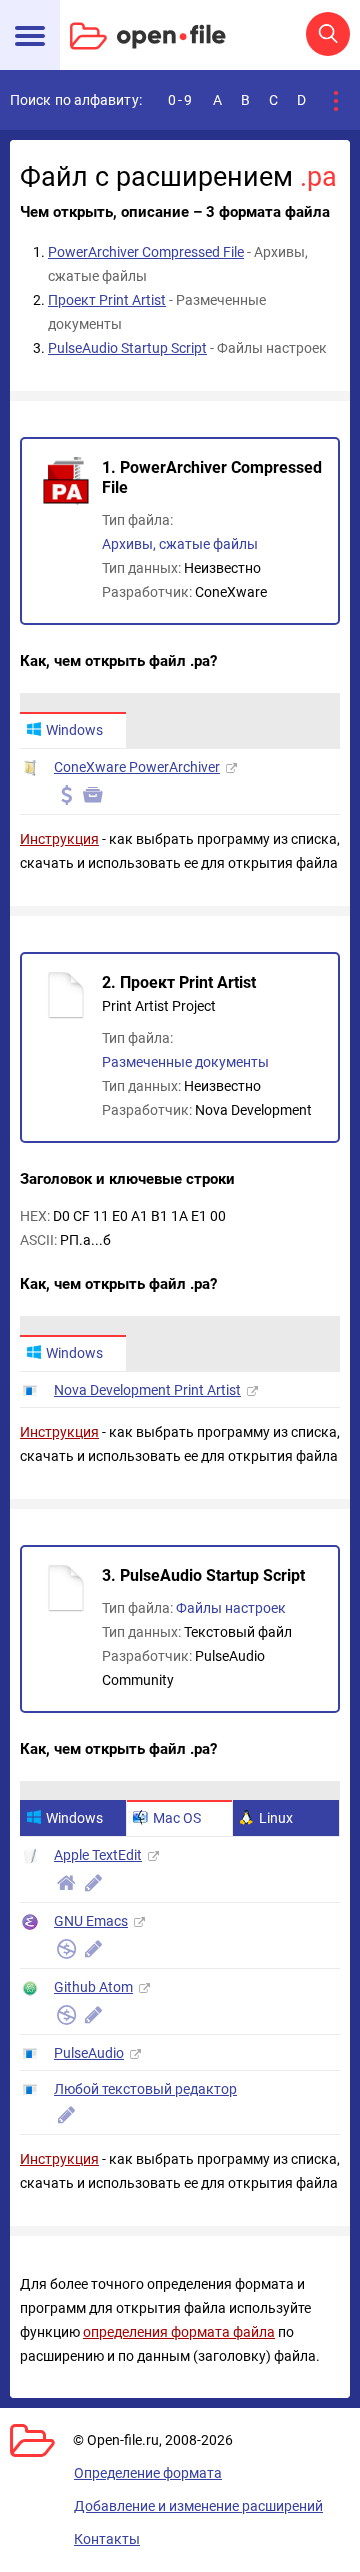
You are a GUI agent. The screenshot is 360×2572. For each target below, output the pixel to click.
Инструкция (59, 839)
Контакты (107, 2539)
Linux (276, 1818)
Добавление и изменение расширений (198, 2506)
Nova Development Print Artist (147, 1390)
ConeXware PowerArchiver (137, 767)
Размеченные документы (185, 1062)
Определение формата (148, 2473)
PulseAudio (89, 2053)
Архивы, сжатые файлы (180, 544)
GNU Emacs (91, 1921)
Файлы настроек (231, 1608)
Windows (74, 730)
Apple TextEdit (98, 1855)
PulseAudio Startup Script (127, 348)
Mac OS (177, 1818)
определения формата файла (179, 2332)
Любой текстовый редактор (145, 2089)
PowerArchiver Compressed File (146, 252)
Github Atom (93, 1987)
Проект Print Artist (107, 300)
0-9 (181, 100)
